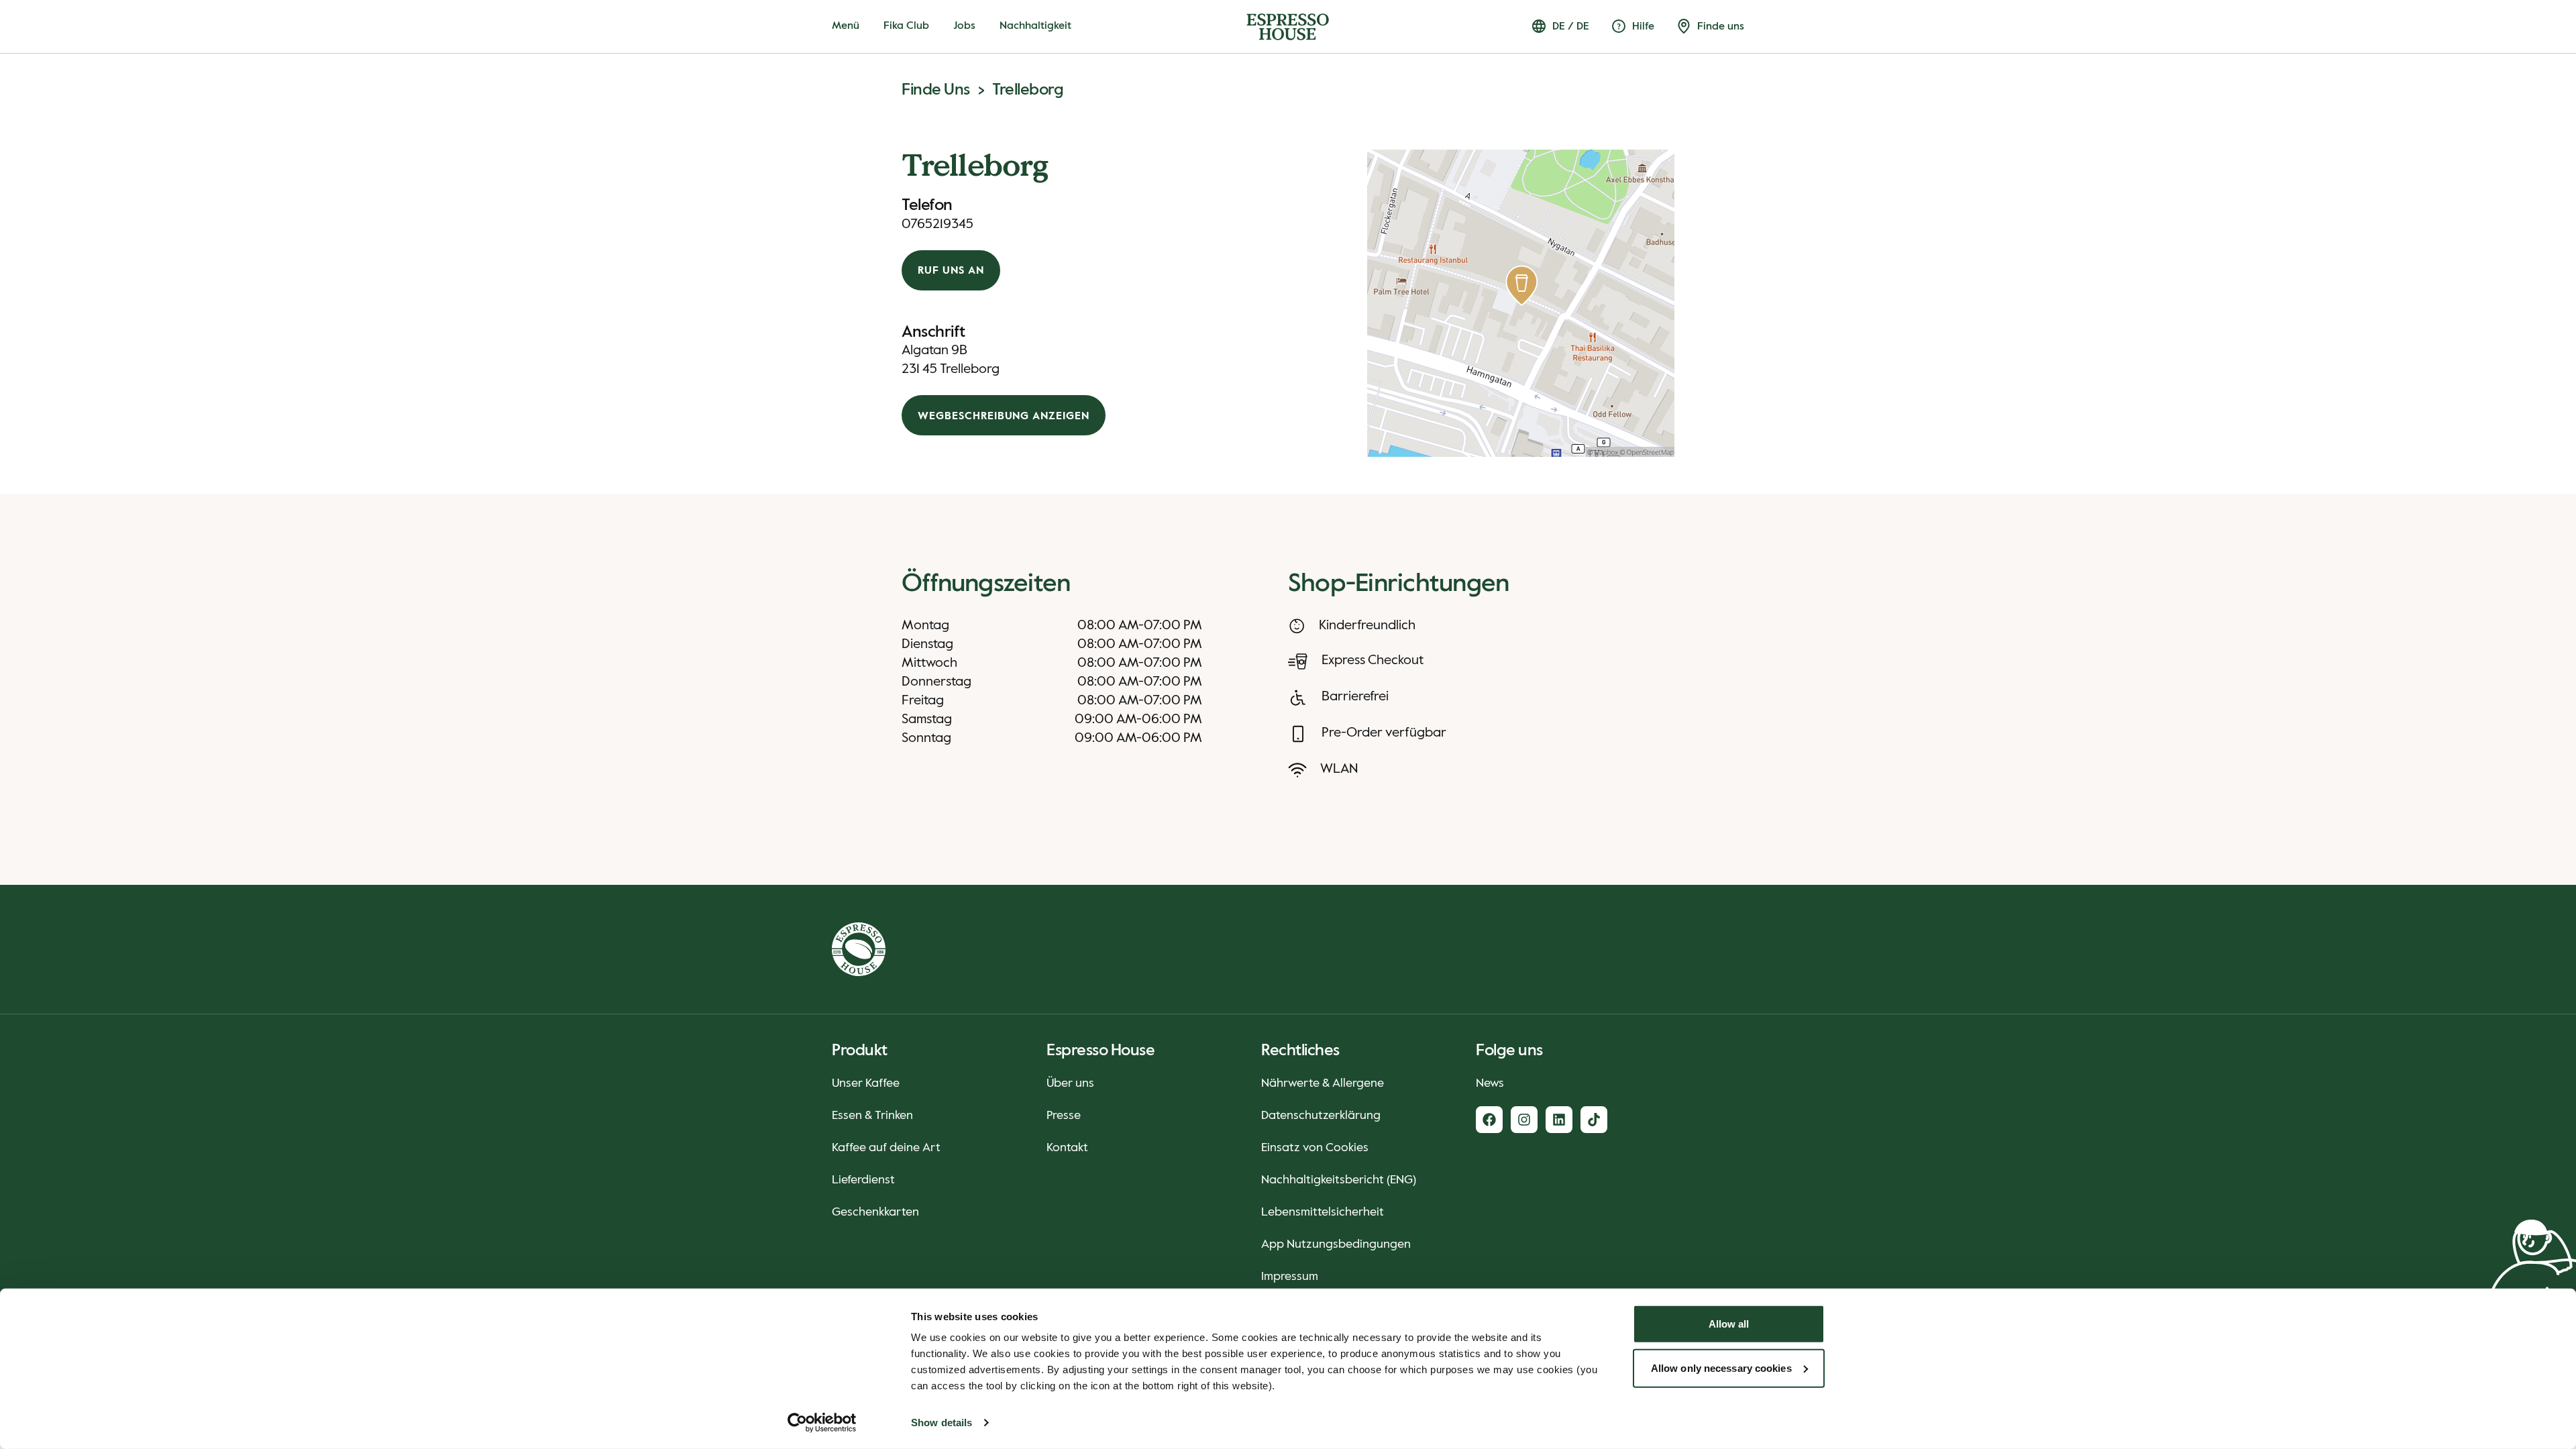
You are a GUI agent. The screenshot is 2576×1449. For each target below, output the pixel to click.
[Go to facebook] (1489, 1120)
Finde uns (936, 90)
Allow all (1729, 1324)
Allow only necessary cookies (1721, 1367)
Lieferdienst (863, 1180)
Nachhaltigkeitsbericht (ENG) (1339, 1180)
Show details (942, 1423)
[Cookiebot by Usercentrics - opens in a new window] (822, 1423)
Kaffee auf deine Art (886, 1148)
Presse (1064, 1116)
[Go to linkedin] (1559, 1120)
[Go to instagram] (1524, 1120)
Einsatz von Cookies (1315, 1148)
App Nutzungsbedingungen (1336, 1244)
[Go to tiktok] (1594, 1120)
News (1490, 1083)
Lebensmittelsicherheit (1323, 1212)
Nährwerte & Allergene (1323, 1083)
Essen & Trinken (872, 1116)
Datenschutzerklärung (1321, 1116)
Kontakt (1067, 1148)
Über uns (1070, 1083)
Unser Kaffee (866, 1083)
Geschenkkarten (875, 1212)
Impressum (1290, 1277)
